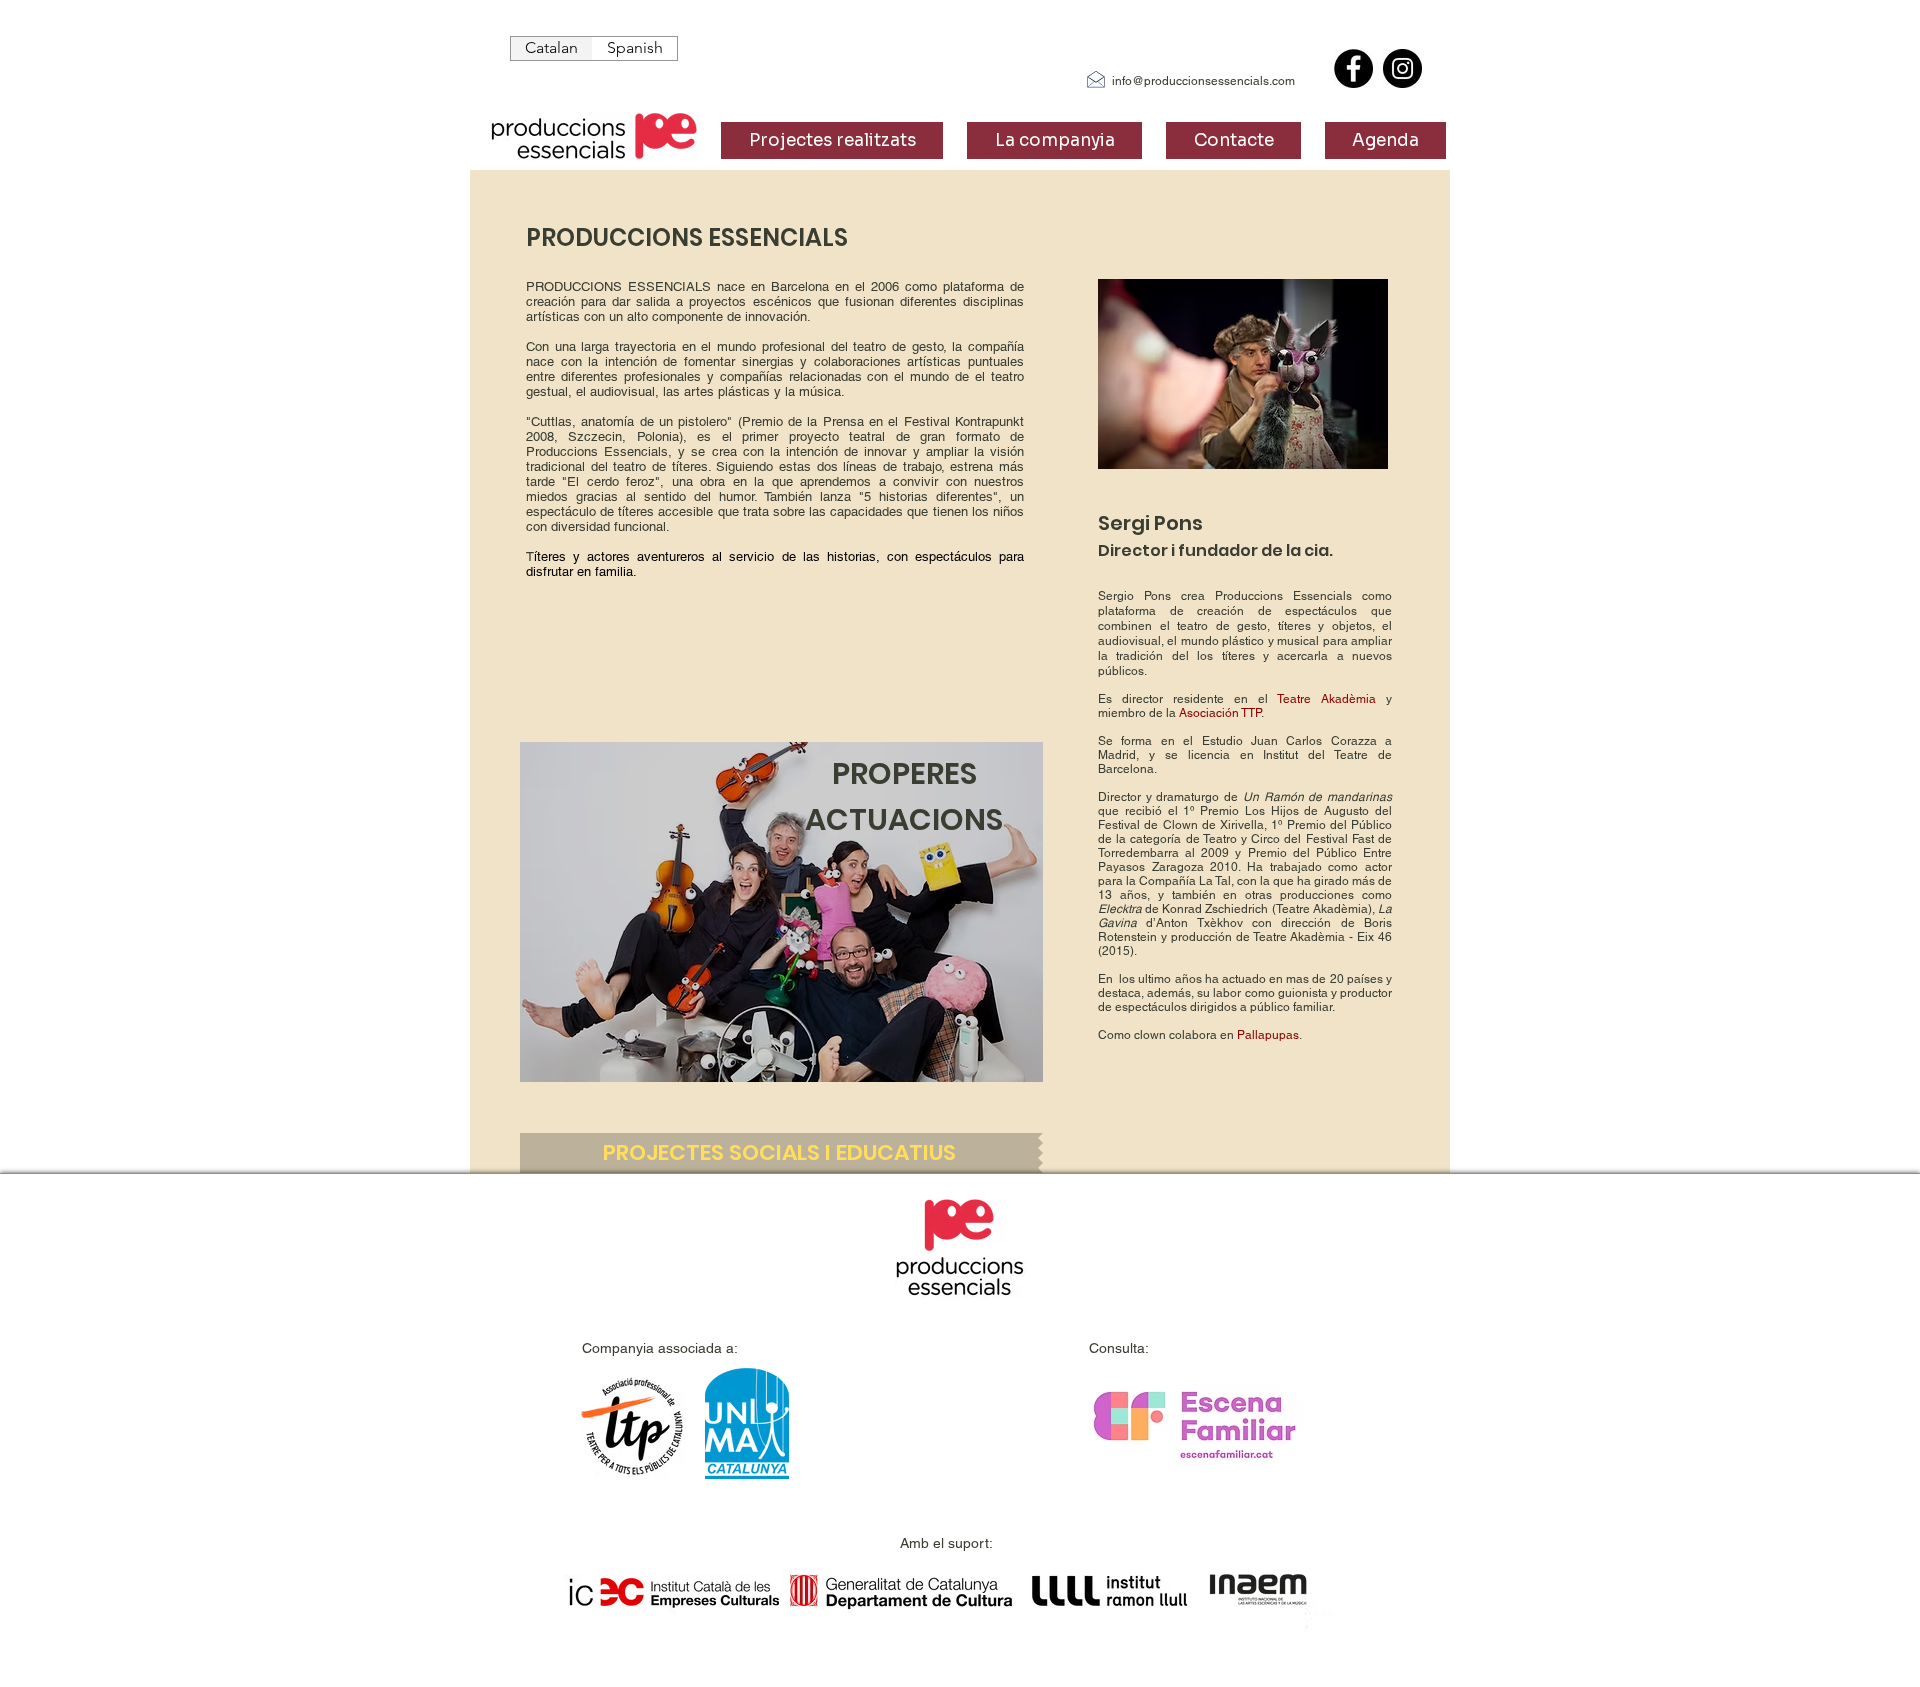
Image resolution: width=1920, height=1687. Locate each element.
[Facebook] (1353, 68)
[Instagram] (1402, 68)
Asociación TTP (1220, 713)
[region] (781, 912)
